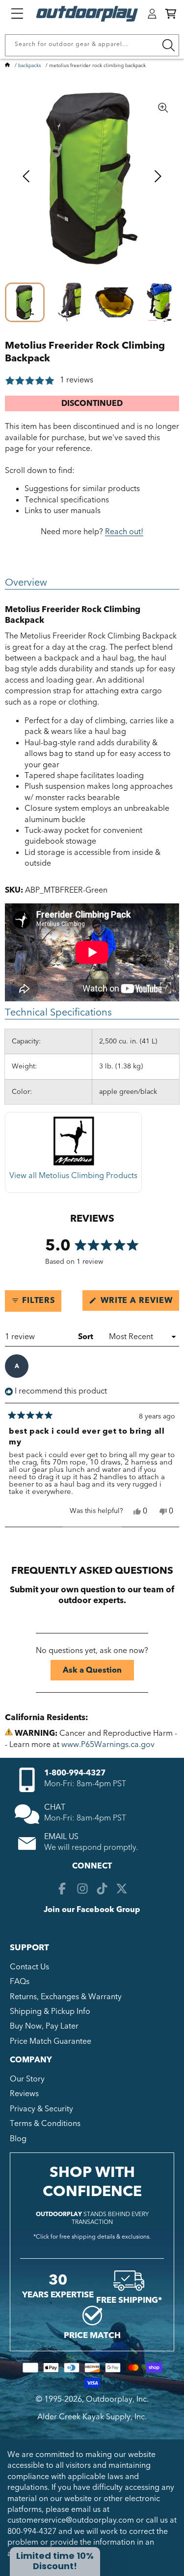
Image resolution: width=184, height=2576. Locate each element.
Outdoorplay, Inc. (117, 2399)
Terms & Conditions (45, 2124)
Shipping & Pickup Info (50, 2011)
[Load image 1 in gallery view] (25, 302)
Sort (87, 1337)
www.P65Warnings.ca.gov (108, 1745)
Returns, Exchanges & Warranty (66, 1997)
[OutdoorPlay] (7, 66)
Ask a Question (98, 1672)
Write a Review (139, 1303)
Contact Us (29, 1967)
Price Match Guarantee (51, 2041)
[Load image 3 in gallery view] (115, 302)
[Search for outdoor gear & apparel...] (168, 45)
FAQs (20, 1982)
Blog (18, 2139)
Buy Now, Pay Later (44, 2026)
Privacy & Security (41, 2109)
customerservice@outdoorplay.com (71, 2520)
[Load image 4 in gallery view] (159, 302)
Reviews (24, 2094)
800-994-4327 (32, 2531)
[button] (171, 14)
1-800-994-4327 (75, 1773)
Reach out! (124, 532)
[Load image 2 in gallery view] (69, 302)
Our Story (27, 2079)
